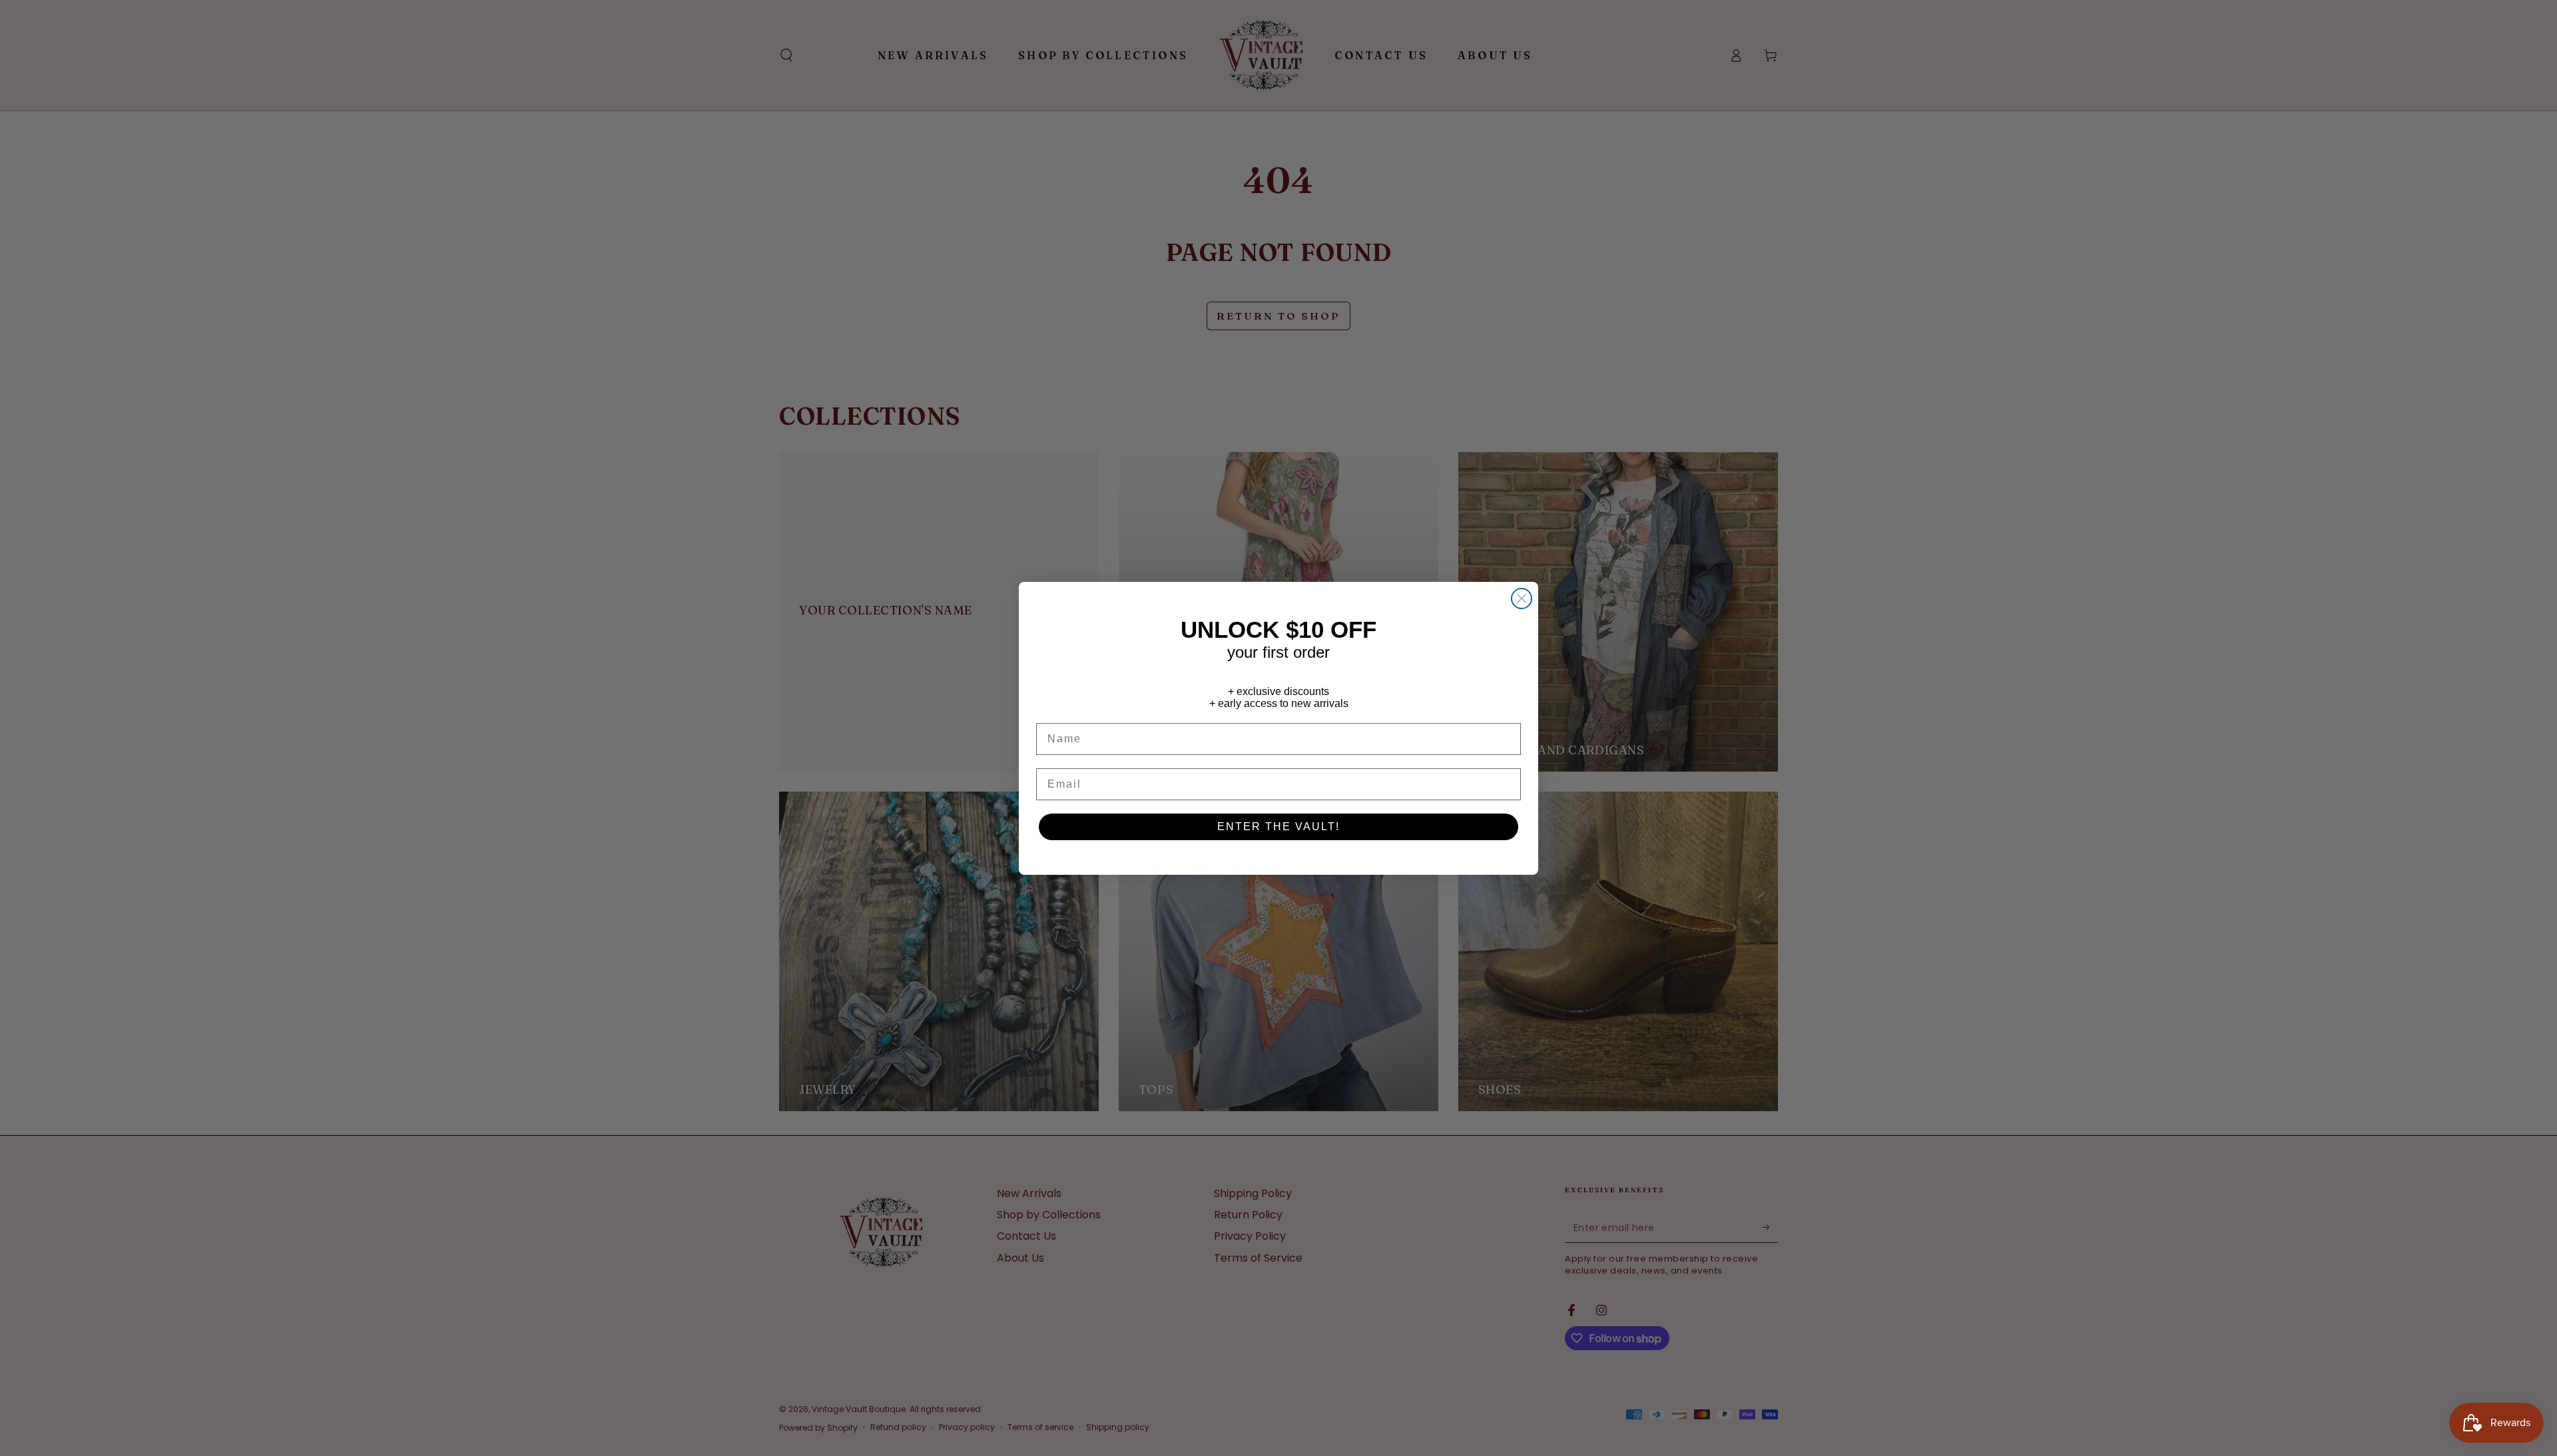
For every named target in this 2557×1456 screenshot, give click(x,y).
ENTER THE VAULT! (1278, 827)
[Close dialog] (1522, 599)
